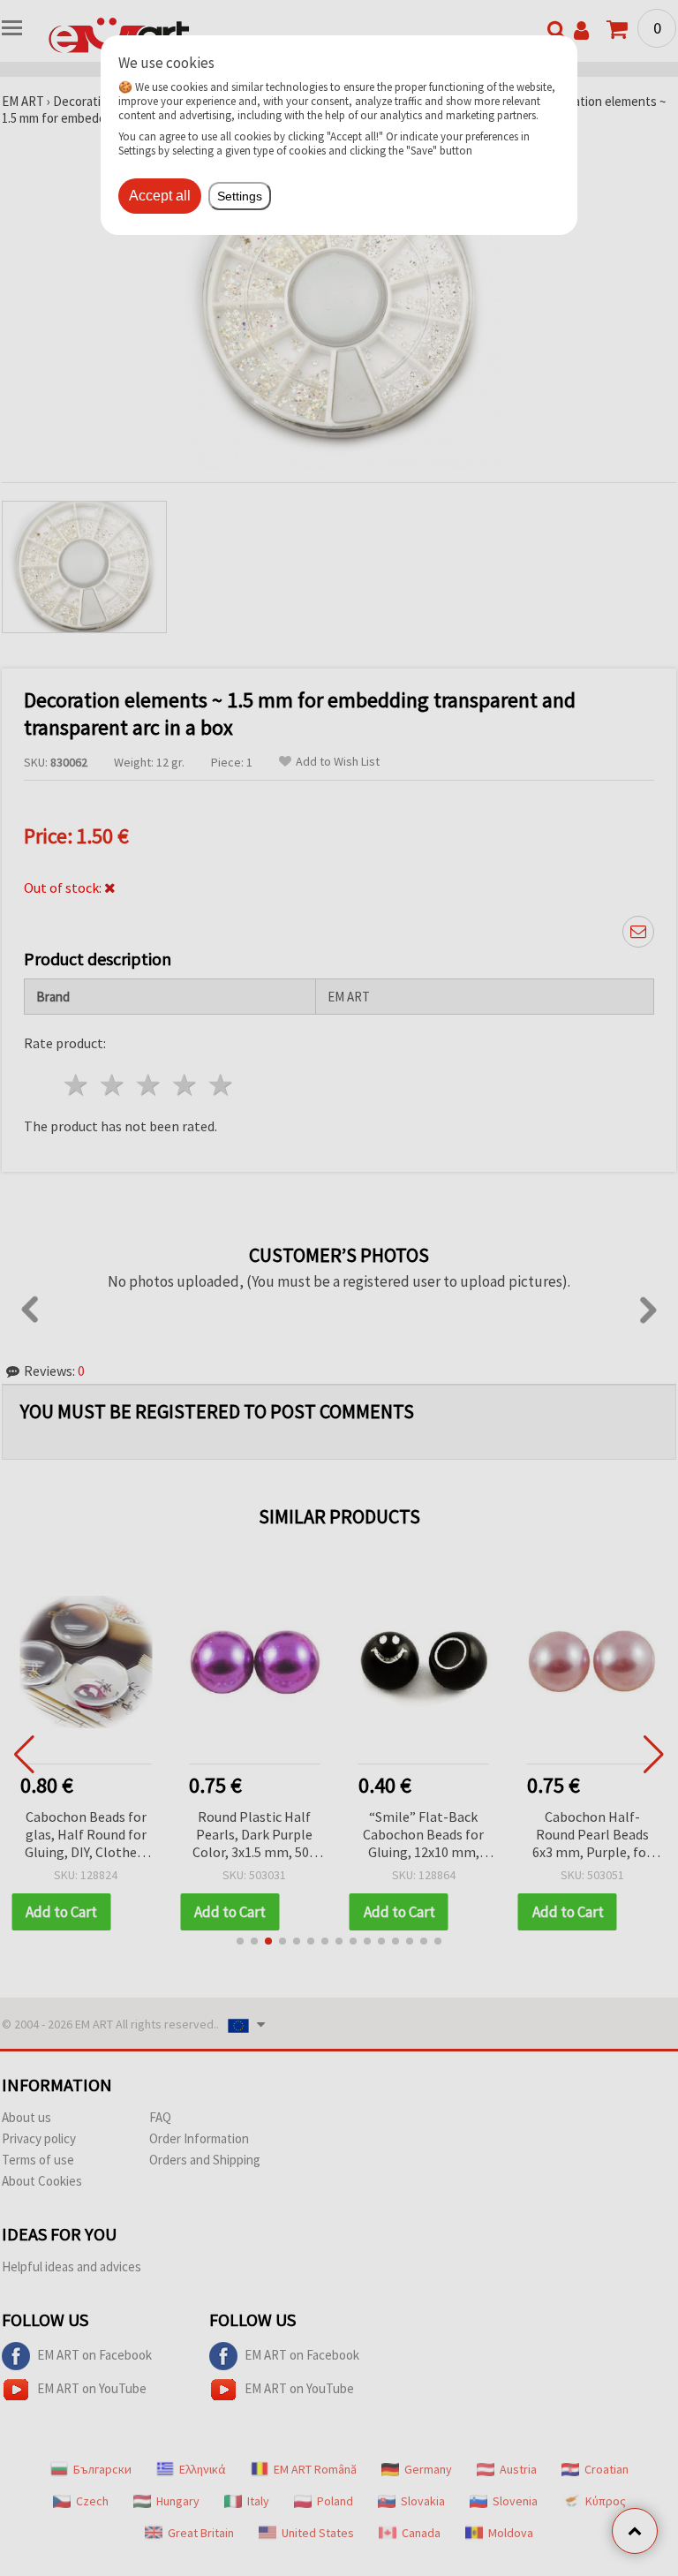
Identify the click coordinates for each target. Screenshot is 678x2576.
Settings (240, 196)
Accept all (160, 196)
